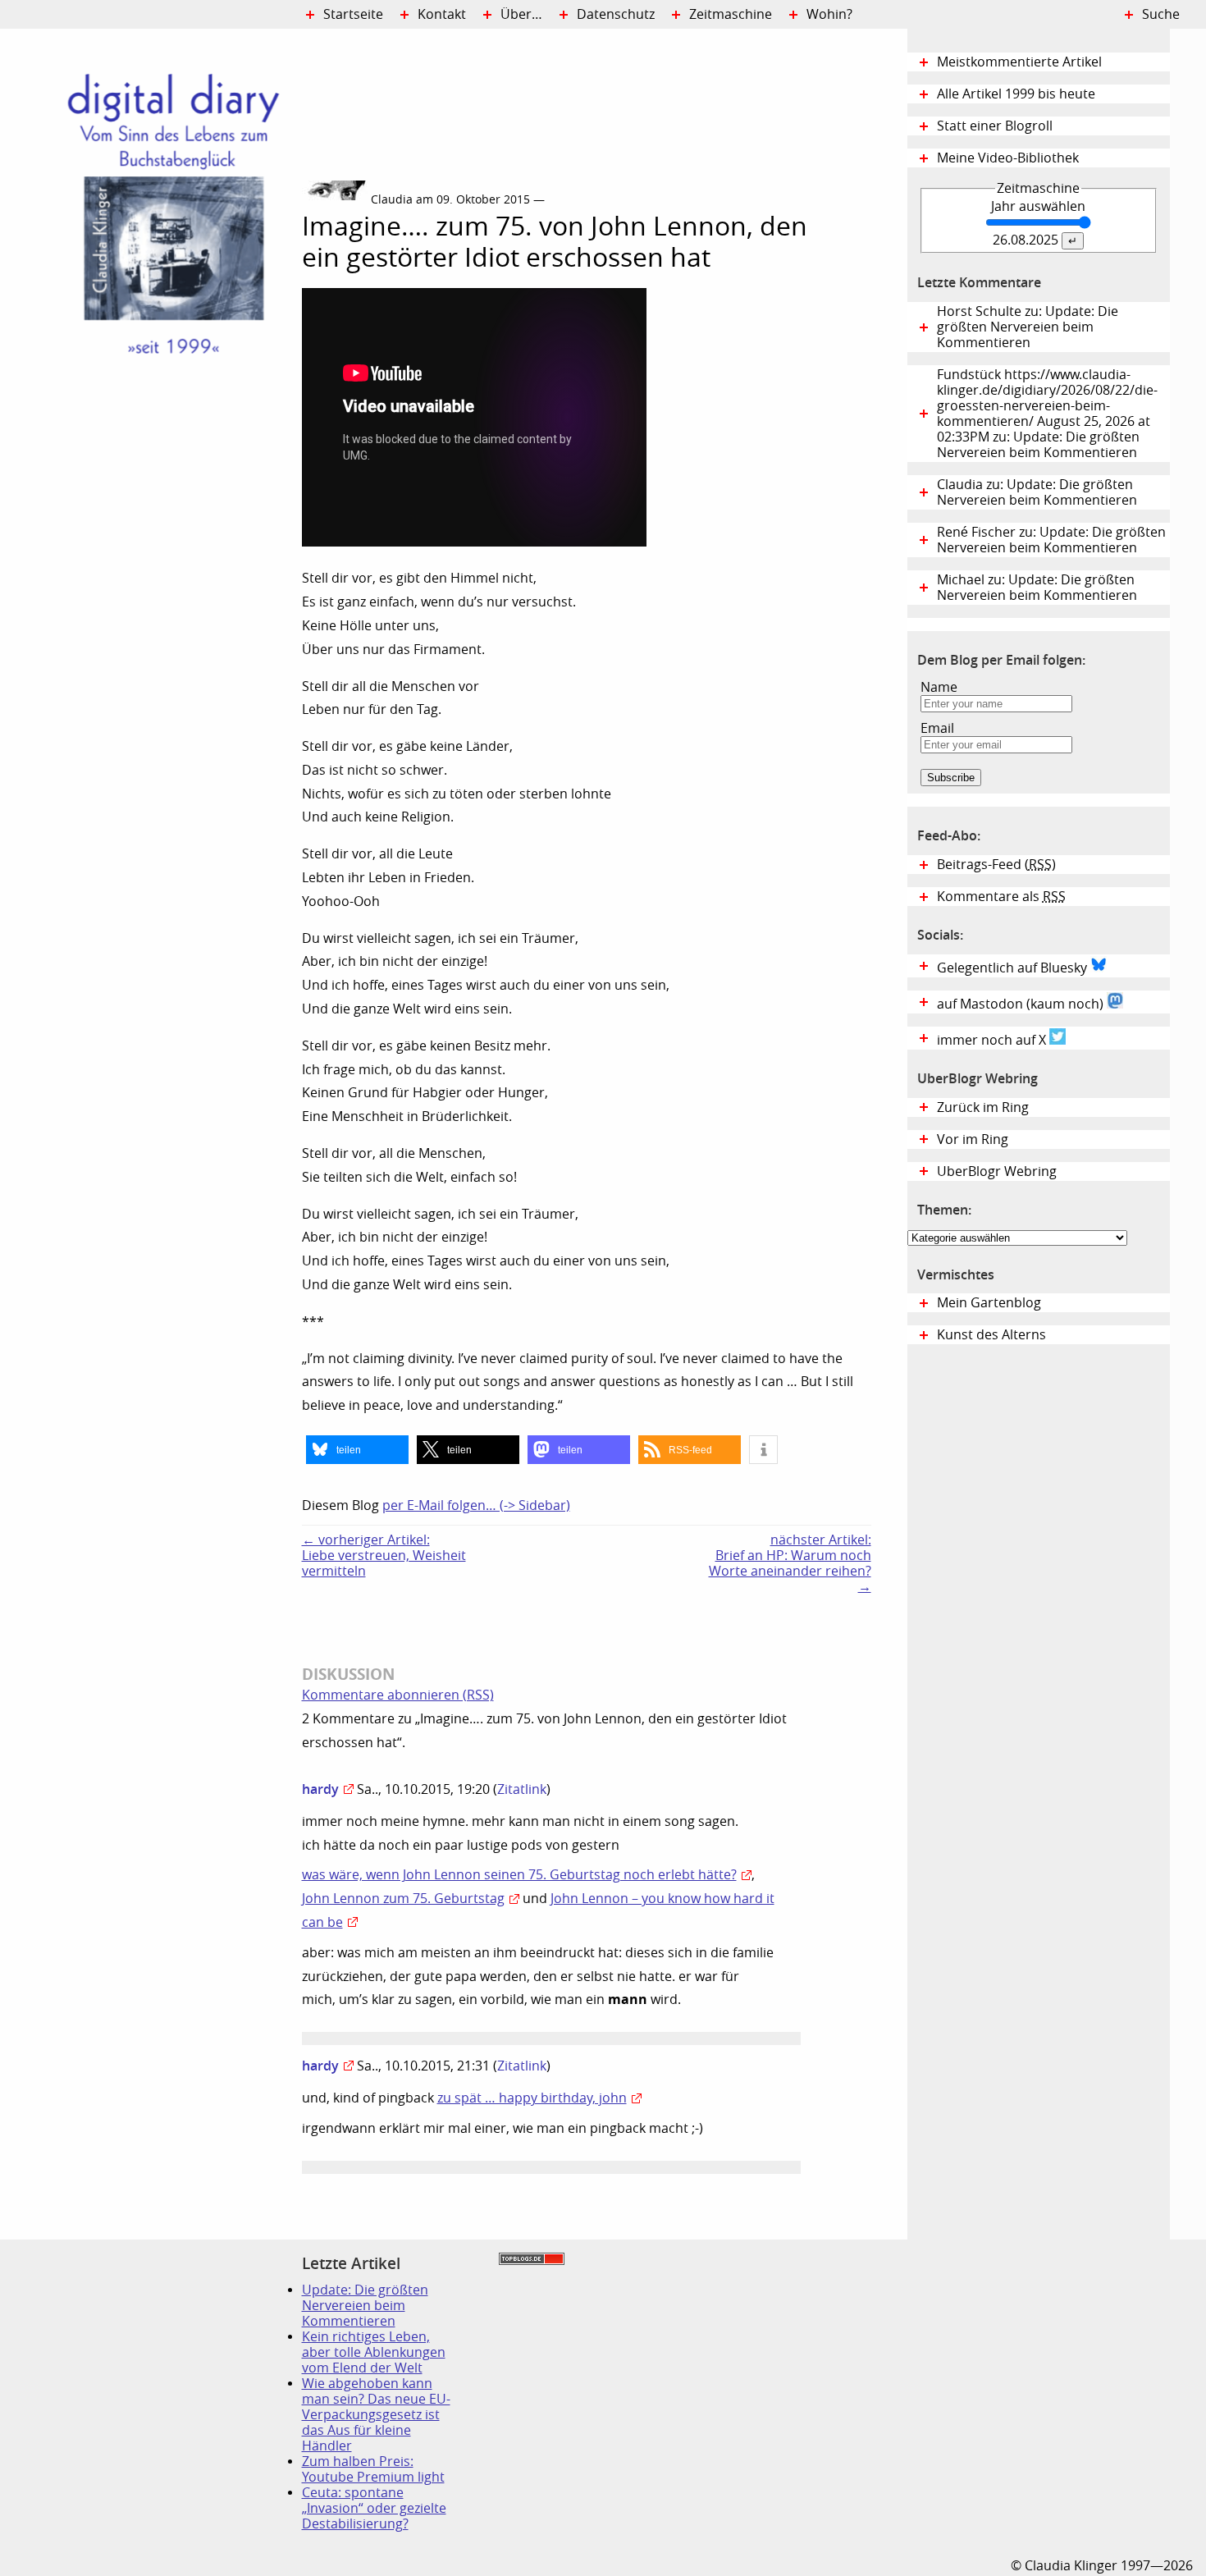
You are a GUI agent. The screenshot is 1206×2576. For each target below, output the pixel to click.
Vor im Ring (973, 1139)
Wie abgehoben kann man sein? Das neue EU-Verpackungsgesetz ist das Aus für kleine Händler (376, 2415)
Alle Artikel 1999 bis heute (1016, 94)
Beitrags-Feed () (996, 865)
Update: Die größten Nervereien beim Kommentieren (365, 2306)
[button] (357, 1450)
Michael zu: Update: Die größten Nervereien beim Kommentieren (1037, 588)
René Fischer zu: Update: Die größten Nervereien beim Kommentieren (1051, 540)
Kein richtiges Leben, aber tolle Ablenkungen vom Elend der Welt (374, 2352)
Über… (521, 14)
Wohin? (829, 14)
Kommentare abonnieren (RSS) (398, 1695)
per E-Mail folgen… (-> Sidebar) (476, 1505)
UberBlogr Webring (997, 1171)
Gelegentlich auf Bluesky (1014, 968)
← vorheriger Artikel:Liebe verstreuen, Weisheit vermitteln (384, 1556)
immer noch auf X (993, 1040)
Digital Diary (151, 276)
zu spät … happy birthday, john (532, 2098)
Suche (1161, 14)
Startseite (353, 14)
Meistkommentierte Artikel (1019, 62)
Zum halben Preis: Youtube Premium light (373, 2469)
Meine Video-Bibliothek (1008, 158)
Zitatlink (522, 1789)
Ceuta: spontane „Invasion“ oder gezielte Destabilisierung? (374, 2508)
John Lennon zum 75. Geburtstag (403, 1899)
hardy (320, 1789)
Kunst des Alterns (991, 1335)
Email (937, 728)
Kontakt (442, 14)
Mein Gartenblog (989, 1303)
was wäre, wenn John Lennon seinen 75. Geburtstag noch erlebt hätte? (519, 1875)
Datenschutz (616, 14)
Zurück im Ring (983, 1107)
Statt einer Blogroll (995, 126)
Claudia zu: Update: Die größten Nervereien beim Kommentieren (1037, 492)
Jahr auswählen (1038, 206)
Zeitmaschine (731, 14)
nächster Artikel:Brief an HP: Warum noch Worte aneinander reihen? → (790, 1563)
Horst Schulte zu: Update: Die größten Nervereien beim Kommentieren (1028, 327)
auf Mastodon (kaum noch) (1022, 1004)
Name (939, 687)
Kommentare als (1001, 897)
